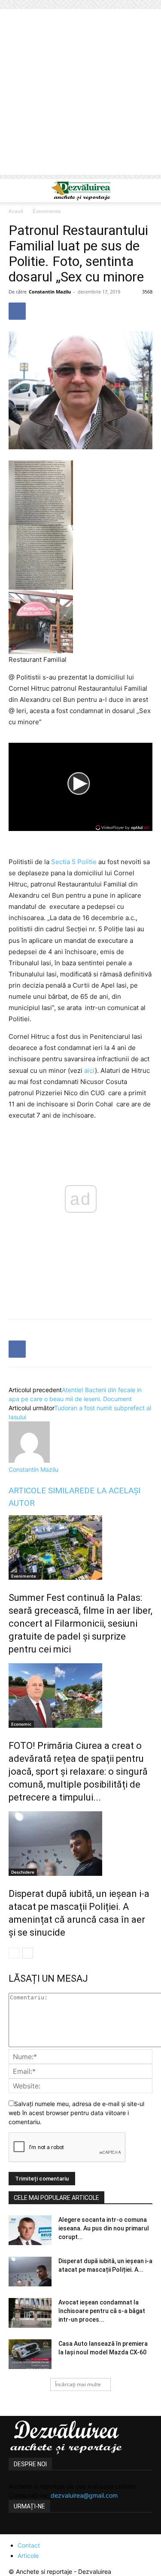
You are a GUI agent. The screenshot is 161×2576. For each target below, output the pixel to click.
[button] (15, 191)
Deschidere (23, 1872)
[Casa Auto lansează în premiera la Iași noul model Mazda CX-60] (30, 2354)
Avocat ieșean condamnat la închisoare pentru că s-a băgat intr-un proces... (102, 2311)
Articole (28, 2556)
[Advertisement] (80, 94)
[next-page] (28, 1953)
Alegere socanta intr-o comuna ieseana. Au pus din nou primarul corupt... (104, 2228)
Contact (29, 2545)
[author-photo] (29, 1460)
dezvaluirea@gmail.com (84, 2495)
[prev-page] (14, 1953)
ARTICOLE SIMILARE (46, 1490)
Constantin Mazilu (50, 292)
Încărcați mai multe (78, 2384)
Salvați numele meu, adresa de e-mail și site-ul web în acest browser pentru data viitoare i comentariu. (76, 2113)
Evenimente (47, 211)
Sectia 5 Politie (74, 862)
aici (90, 1070)
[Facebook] (17, 311)
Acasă (16, 211)
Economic (21, 1724)
